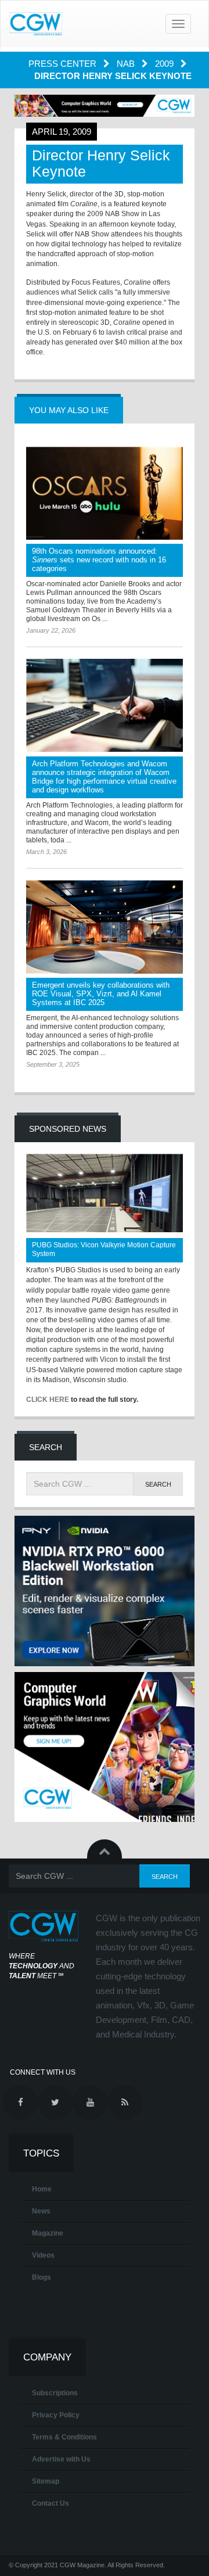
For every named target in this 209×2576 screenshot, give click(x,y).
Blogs (42, 2277)
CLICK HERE (48, 1400)
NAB (127, 64)
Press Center (64, 64)
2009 (165, 64)
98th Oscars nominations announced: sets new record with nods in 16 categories (99, 560)
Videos (43, 2255)
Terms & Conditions (64, 2437)
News (41, 2211)
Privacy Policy (56, 2415)
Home (42, 2189)
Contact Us (51, 2503)
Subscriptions (55, 2393)
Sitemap (46, 2481)
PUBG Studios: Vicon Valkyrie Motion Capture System (104, 1249)
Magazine (48, 2233)
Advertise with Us (61, 2459)
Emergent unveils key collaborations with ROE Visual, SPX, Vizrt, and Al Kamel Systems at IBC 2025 (101, 994)
